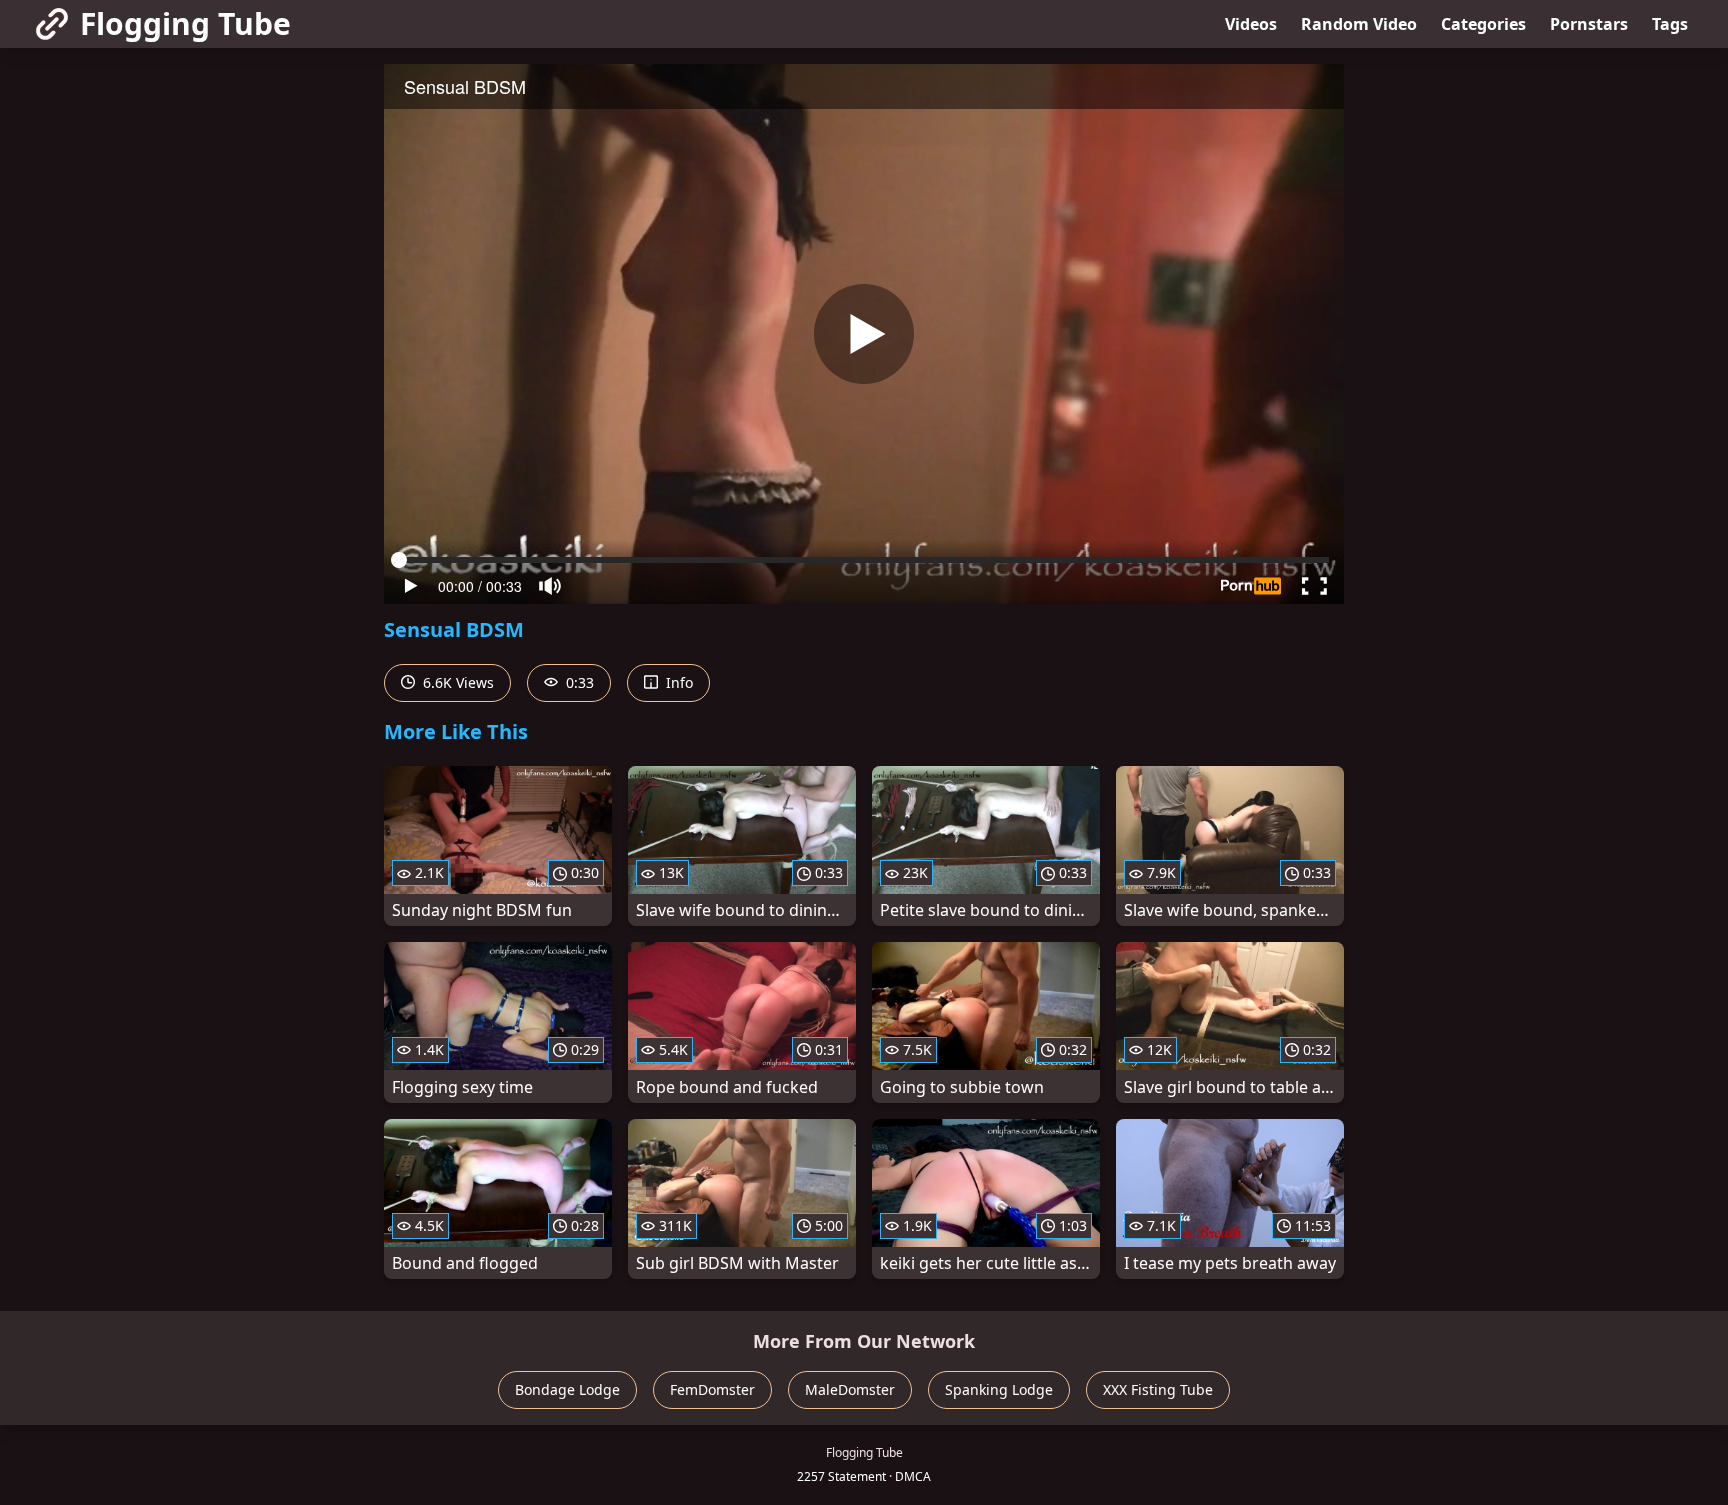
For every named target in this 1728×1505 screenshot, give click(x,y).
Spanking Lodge (999, 1389)
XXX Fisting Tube (1158, 1389)
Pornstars (1589, 24)
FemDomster (712, 1389)
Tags (1670, 24)
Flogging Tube (185, 23)
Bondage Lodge (567, 1389)
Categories (1483, 24)
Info (677, 682)
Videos (1251, 24)
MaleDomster (850, 1389)
